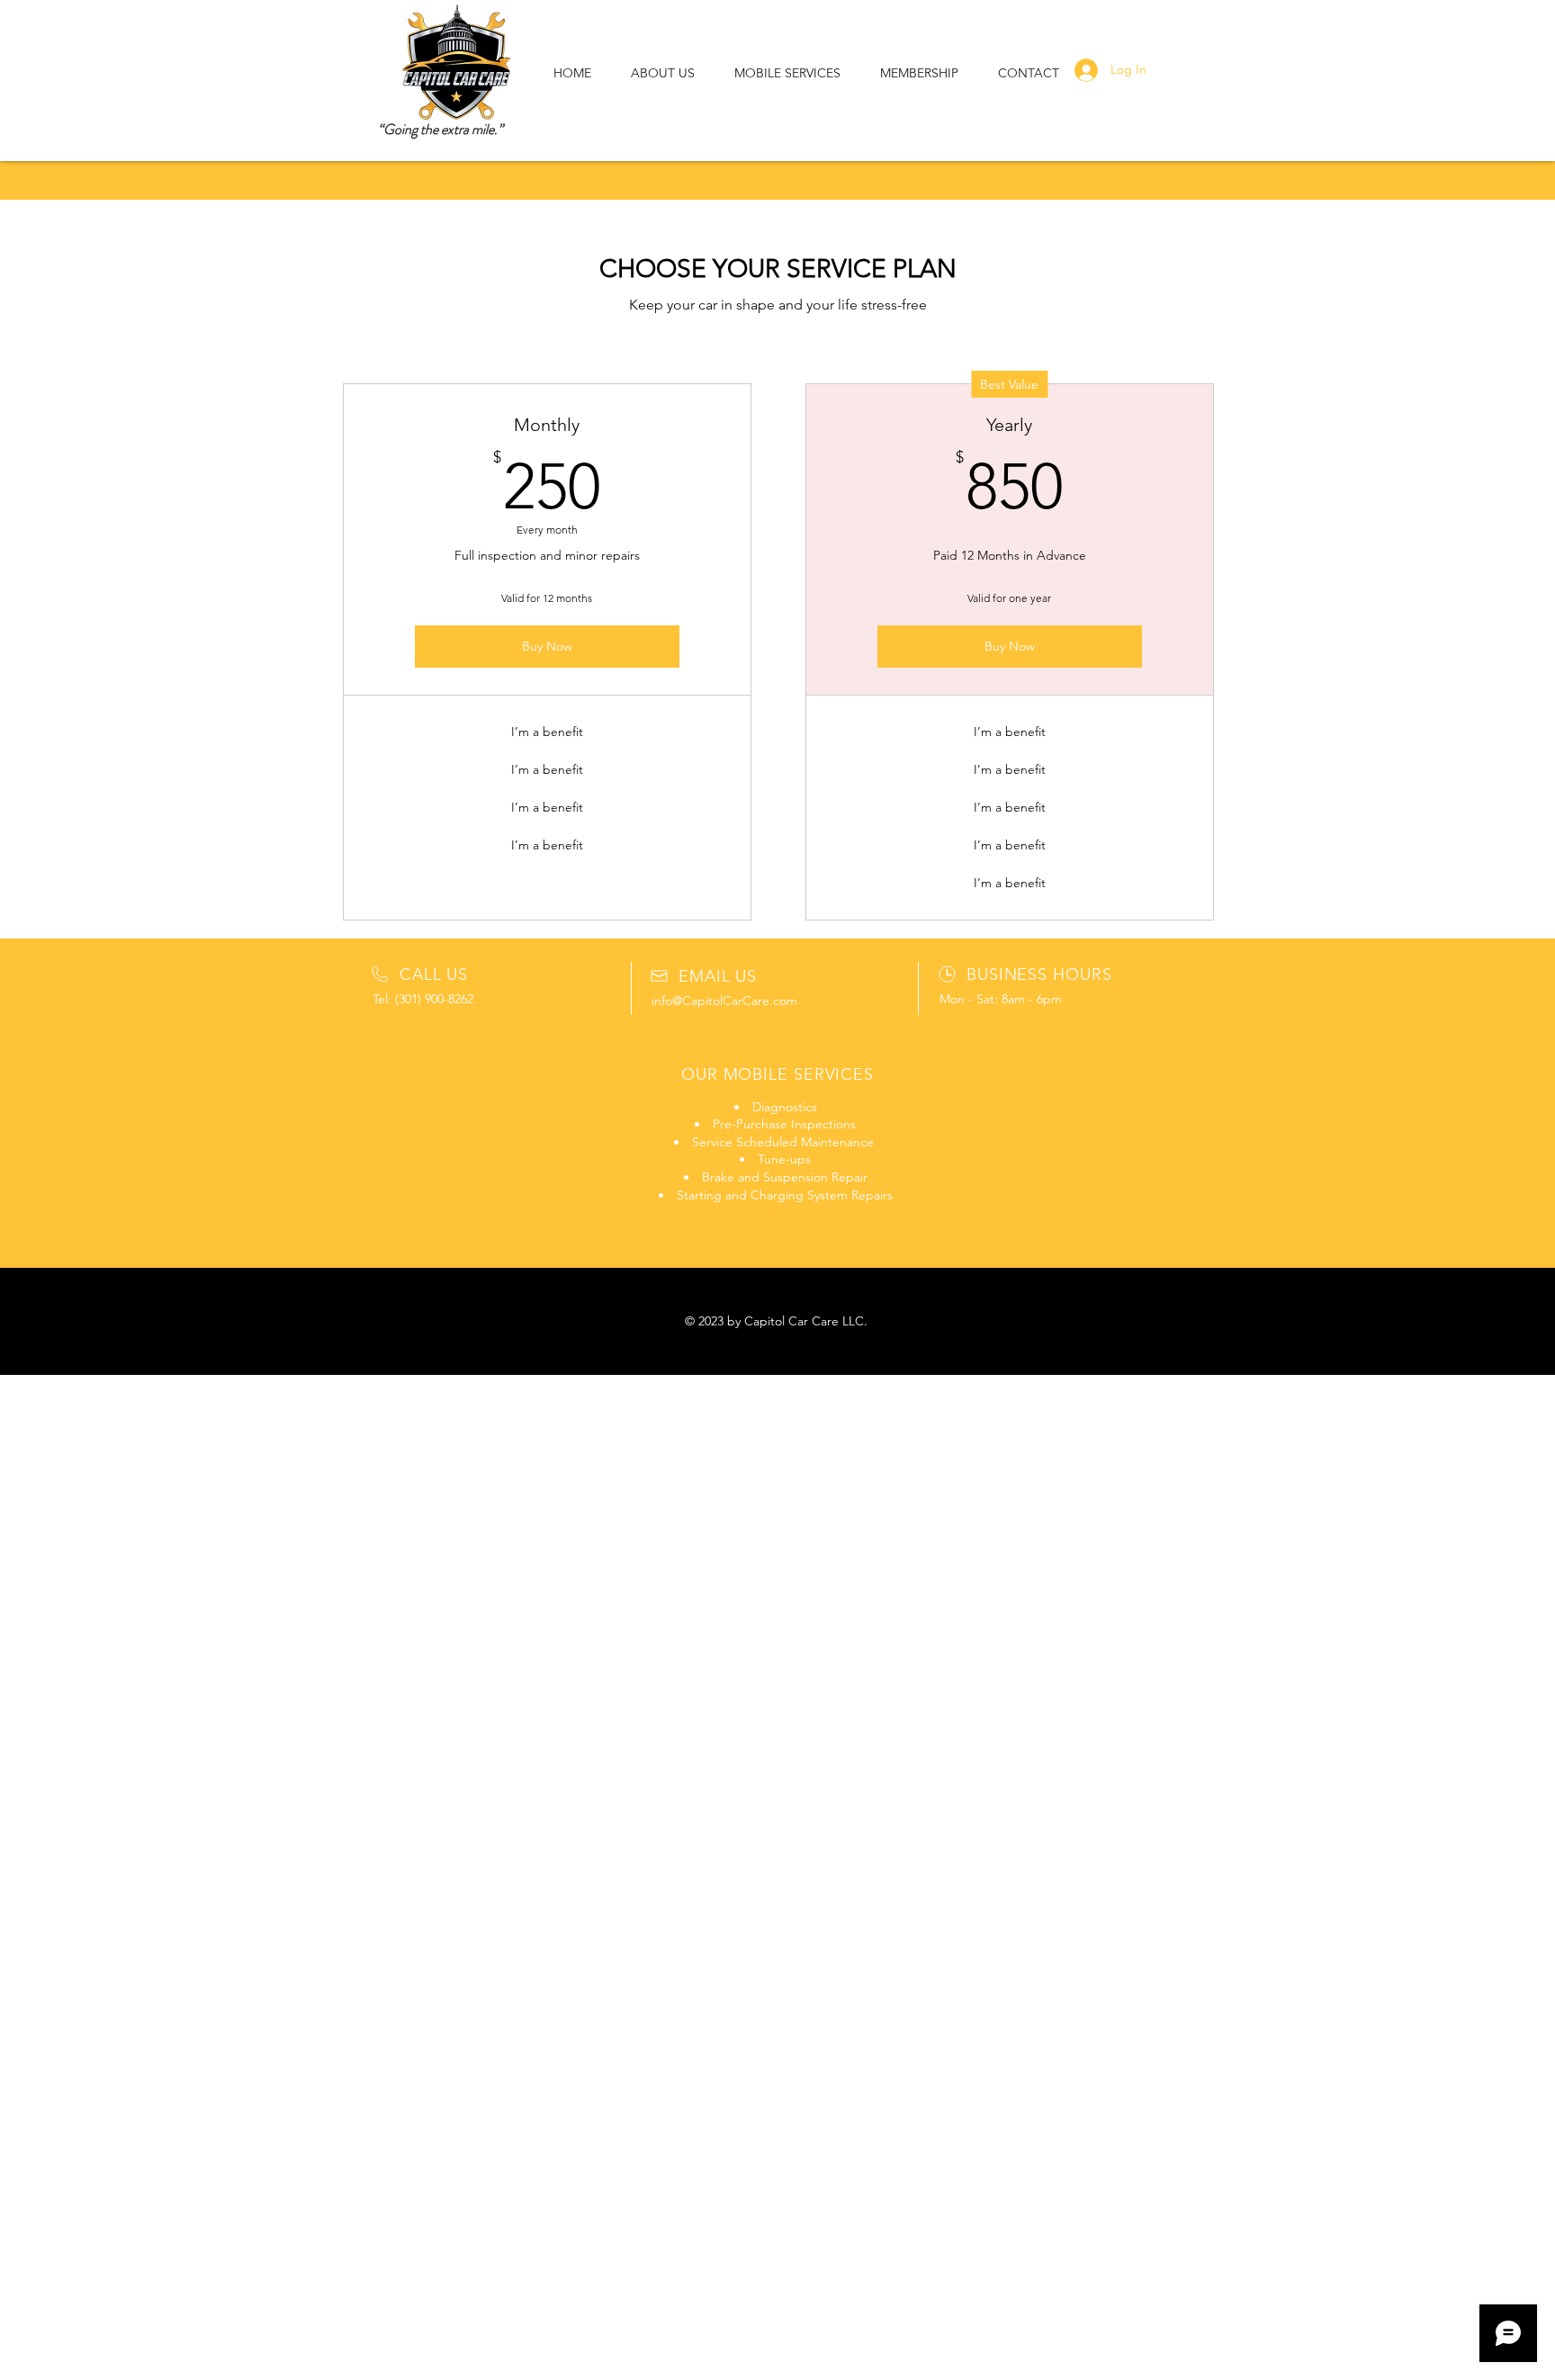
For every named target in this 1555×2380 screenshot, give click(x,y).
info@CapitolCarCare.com (724, 1001)
